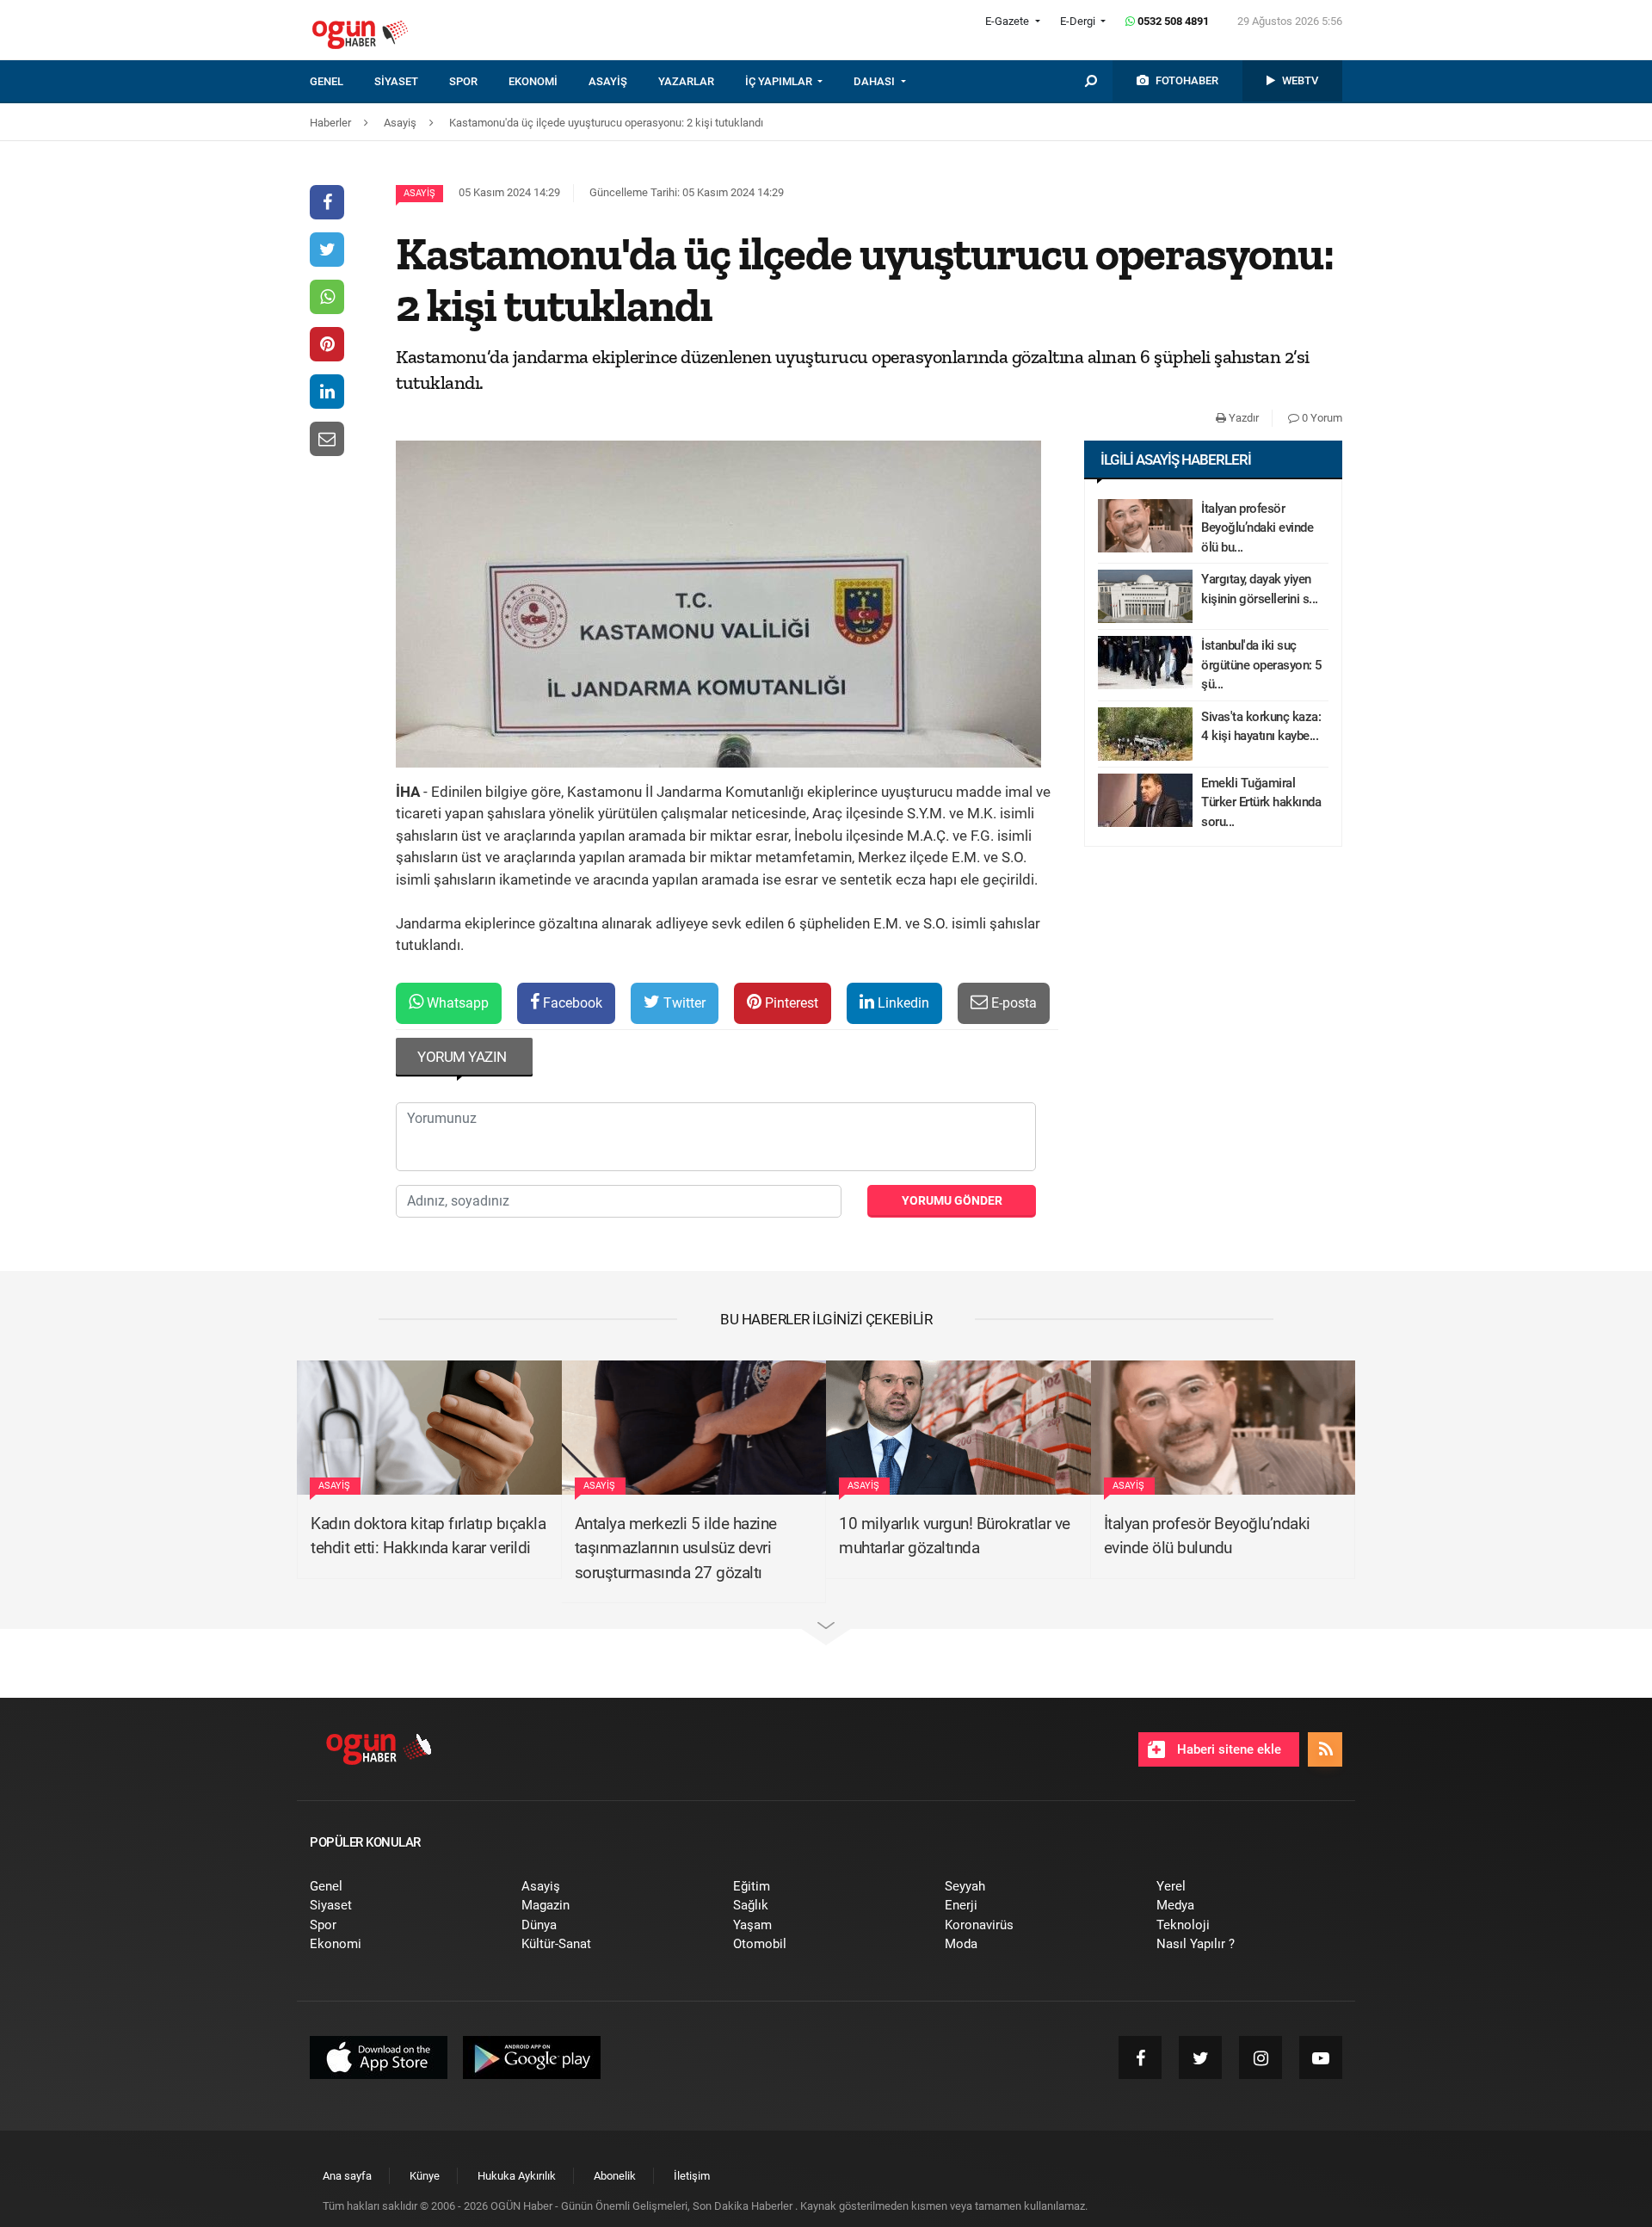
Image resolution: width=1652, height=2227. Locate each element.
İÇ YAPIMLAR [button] (780, 81)
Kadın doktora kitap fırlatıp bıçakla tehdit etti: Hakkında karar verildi (428, 1536)
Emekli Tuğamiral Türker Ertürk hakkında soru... (1261, 802)
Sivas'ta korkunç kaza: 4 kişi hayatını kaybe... (1261, 727)
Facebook (571, 1003)
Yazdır (1242, 418)
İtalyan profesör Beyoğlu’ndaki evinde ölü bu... (1257, 528)
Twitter (683, 1003)
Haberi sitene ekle (1227, 1749)
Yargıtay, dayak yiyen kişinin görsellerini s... (1260, 589)
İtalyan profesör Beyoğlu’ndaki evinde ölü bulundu (1207, 1536)
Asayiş (419, 193)
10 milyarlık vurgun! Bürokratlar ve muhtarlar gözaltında (955, 1536)
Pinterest (790, 1003)
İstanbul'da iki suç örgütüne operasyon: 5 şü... (1262, 665)
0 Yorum (1321, 418)
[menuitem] (342, 82)
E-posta (1012, 1003)
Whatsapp (456, 1003)
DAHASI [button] (875, 81)
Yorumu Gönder (952, 1200)
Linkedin (902, 1003)
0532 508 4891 (1172, 21)
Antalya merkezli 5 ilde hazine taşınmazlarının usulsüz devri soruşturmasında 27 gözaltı (676, 1548)
